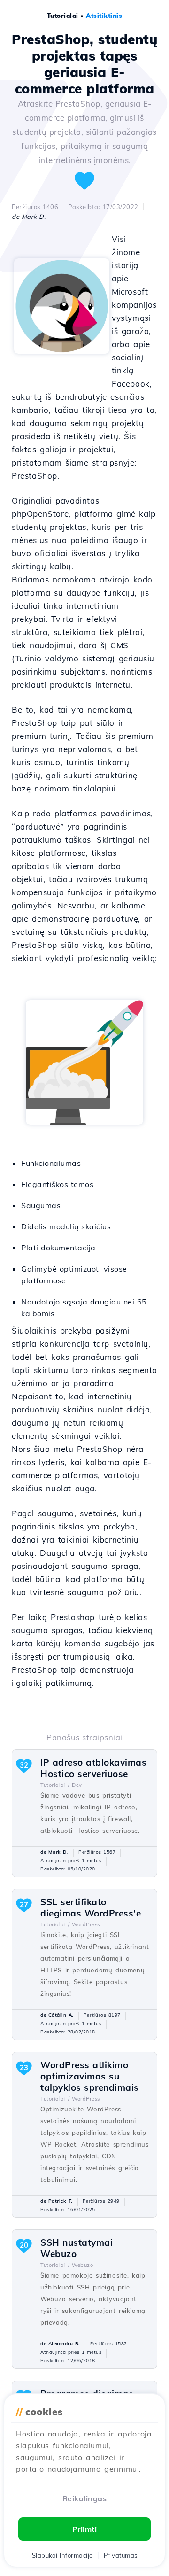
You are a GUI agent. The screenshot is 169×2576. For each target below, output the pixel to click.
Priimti (85, 2529)
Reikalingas (85, 2498)
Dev (77, 1785)
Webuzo (82, 2265)
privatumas (121, 2555)
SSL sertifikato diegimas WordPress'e (91, 1908)
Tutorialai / (55, 1785)
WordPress (86, 1924)
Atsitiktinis (104, 16)
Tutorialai (63, 16)
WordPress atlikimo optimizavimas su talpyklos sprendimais (90, 2076)
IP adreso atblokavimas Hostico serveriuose (93, 1768)
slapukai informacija (63, 2555)
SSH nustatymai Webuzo (77, 2248)
